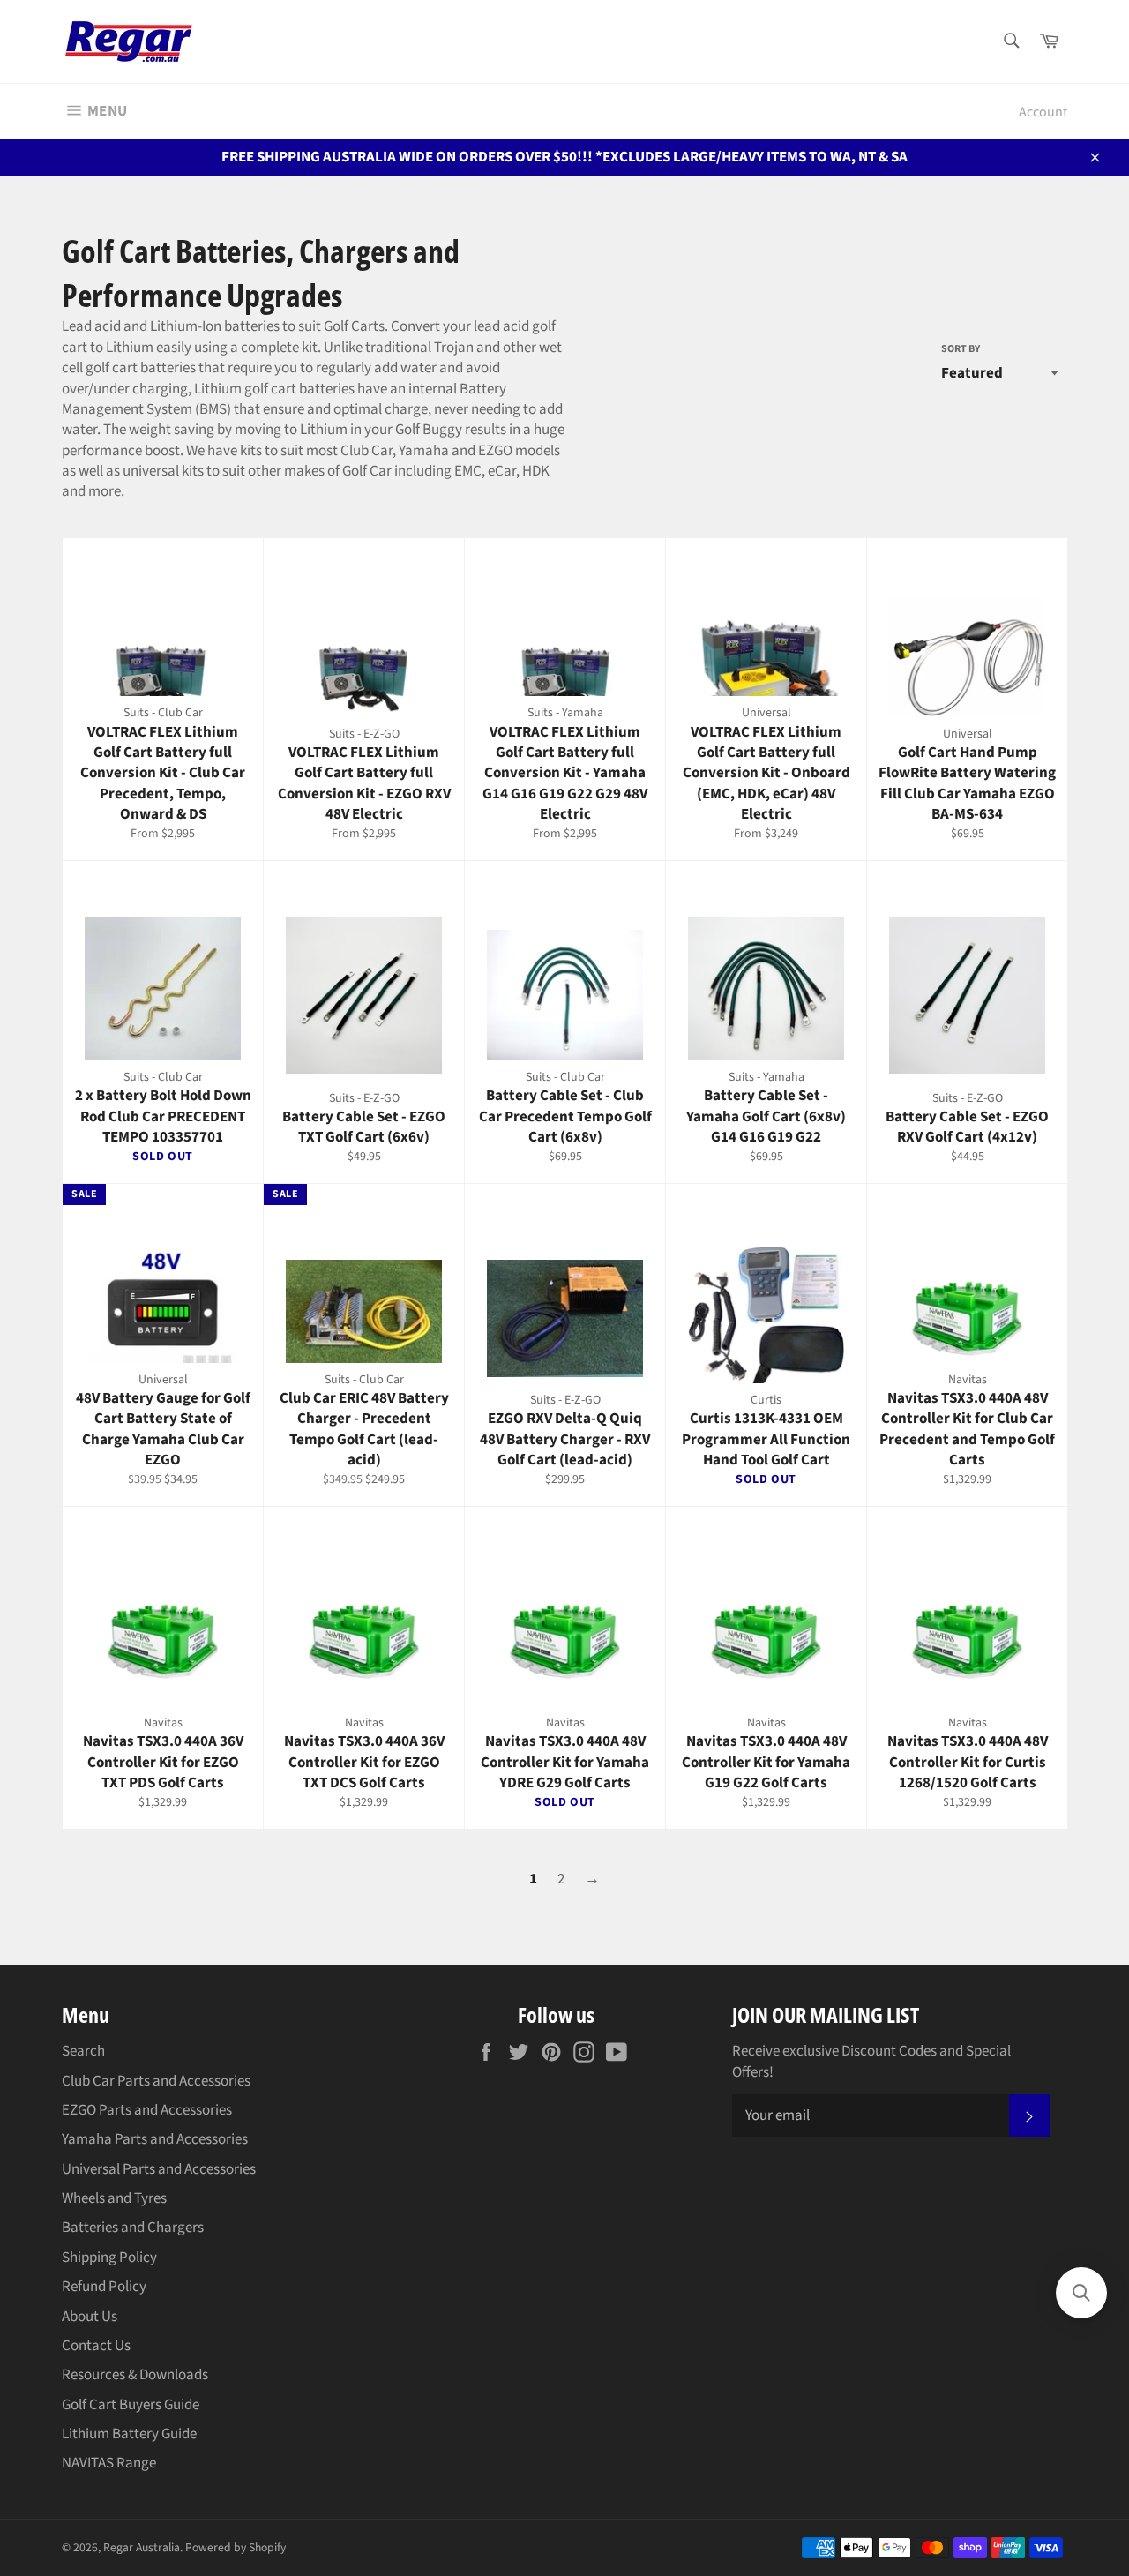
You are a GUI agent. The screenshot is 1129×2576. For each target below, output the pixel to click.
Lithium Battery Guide (129, 2434)
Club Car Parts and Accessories (156, 2081)
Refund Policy (104, 2287)
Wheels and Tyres (114, 2198)
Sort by (961, 349)
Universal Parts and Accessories (159, 2169)
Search (83, 2051)
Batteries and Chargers (133, 2228)
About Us (90, 2317)
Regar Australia (142, 2547)
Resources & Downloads (135, 2375)
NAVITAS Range (109, 2463)
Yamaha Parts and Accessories (155, 2139)
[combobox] (1010, 42)
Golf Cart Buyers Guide (131, 2405)
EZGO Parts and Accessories (147, 2110)
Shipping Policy (109, 2258)
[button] (1081, 2293)
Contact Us (96, 2346)
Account (1043, 112)
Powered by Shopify (236, 2547)
